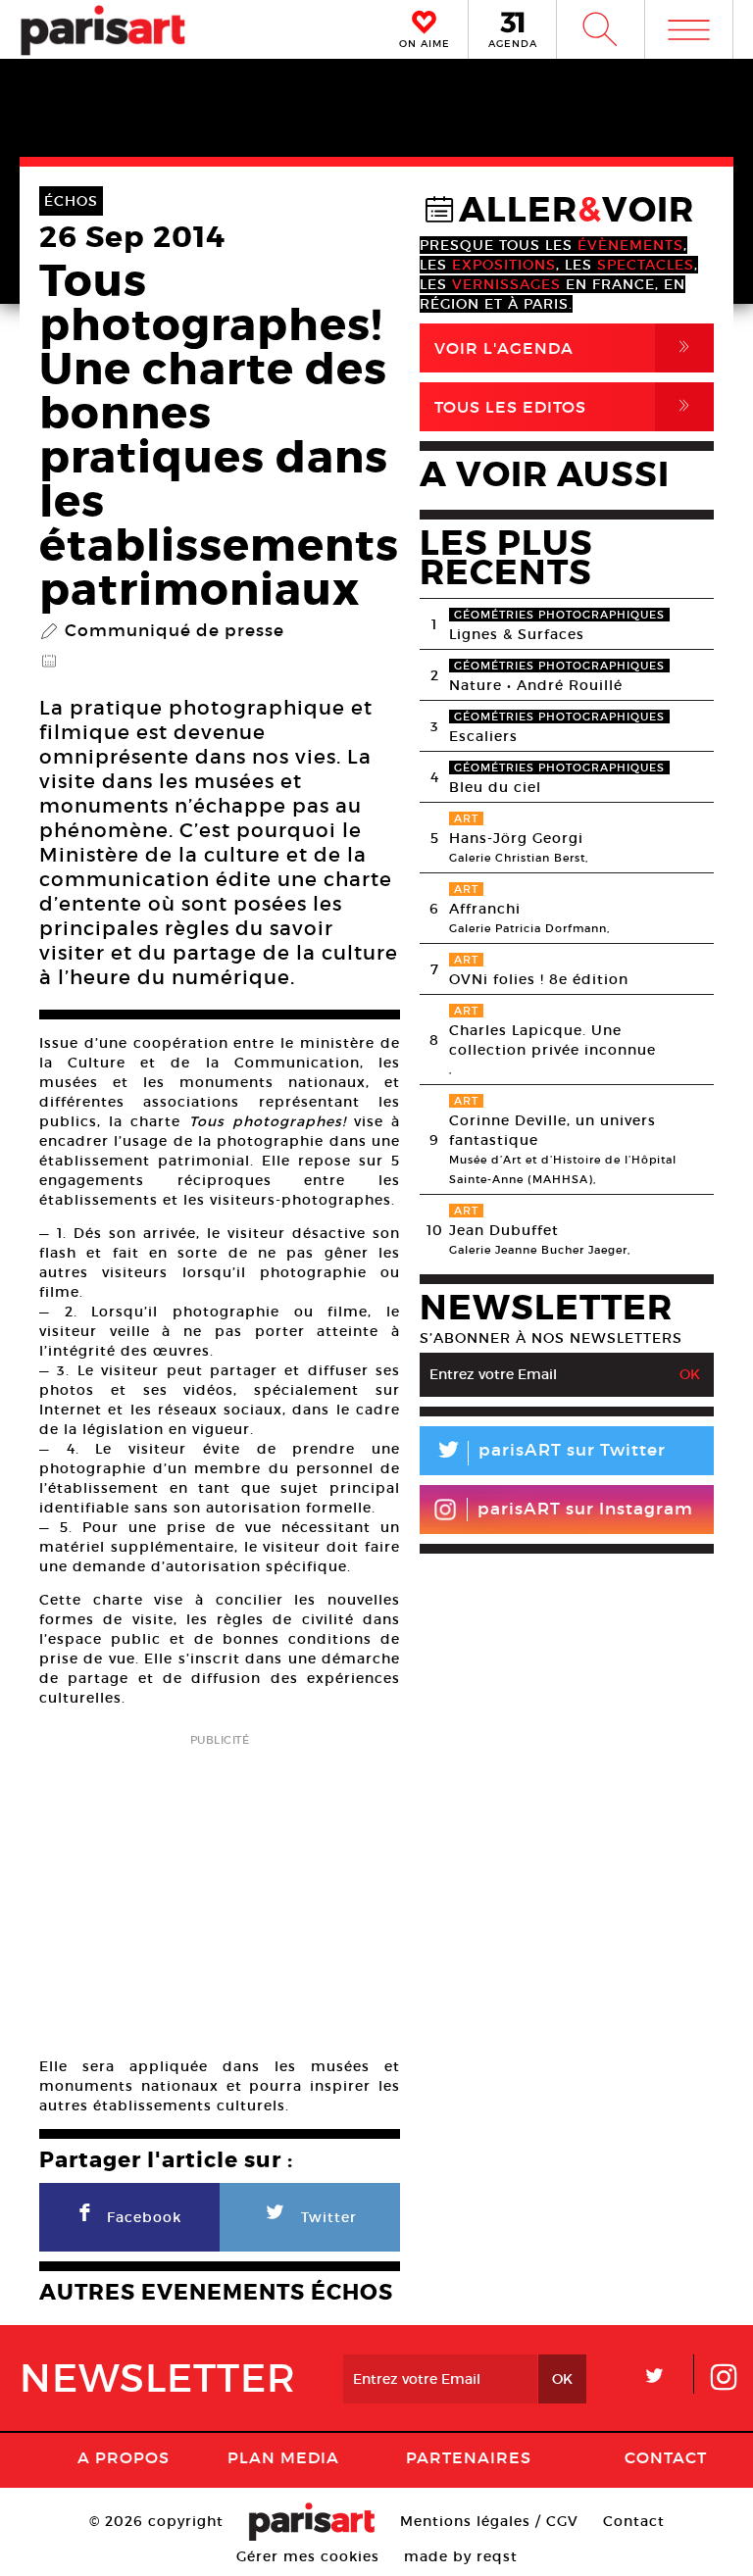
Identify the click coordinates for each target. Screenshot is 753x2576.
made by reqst (461, 2556)
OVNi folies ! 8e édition (539, 979)
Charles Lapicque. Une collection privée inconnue (552, 1040)
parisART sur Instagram (585, 1509)
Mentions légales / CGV (489, 2521)
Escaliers (483, 736)
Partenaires (469, 2457)
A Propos (124, 2457)
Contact (666, 2457)
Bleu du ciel (495, 787)
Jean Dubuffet (504, 1230)
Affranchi (485, 909)
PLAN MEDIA (283, 2457)
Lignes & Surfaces (517, 634)
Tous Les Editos (566, 406)
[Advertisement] (220, 1889)
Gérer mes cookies (308, 2556)
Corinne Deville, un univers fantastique (552, 1130)
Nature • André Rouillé (536, 685)
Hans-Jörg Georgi (516, 838)
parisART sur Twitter (550, 1453)
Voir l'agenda (566, 347)
